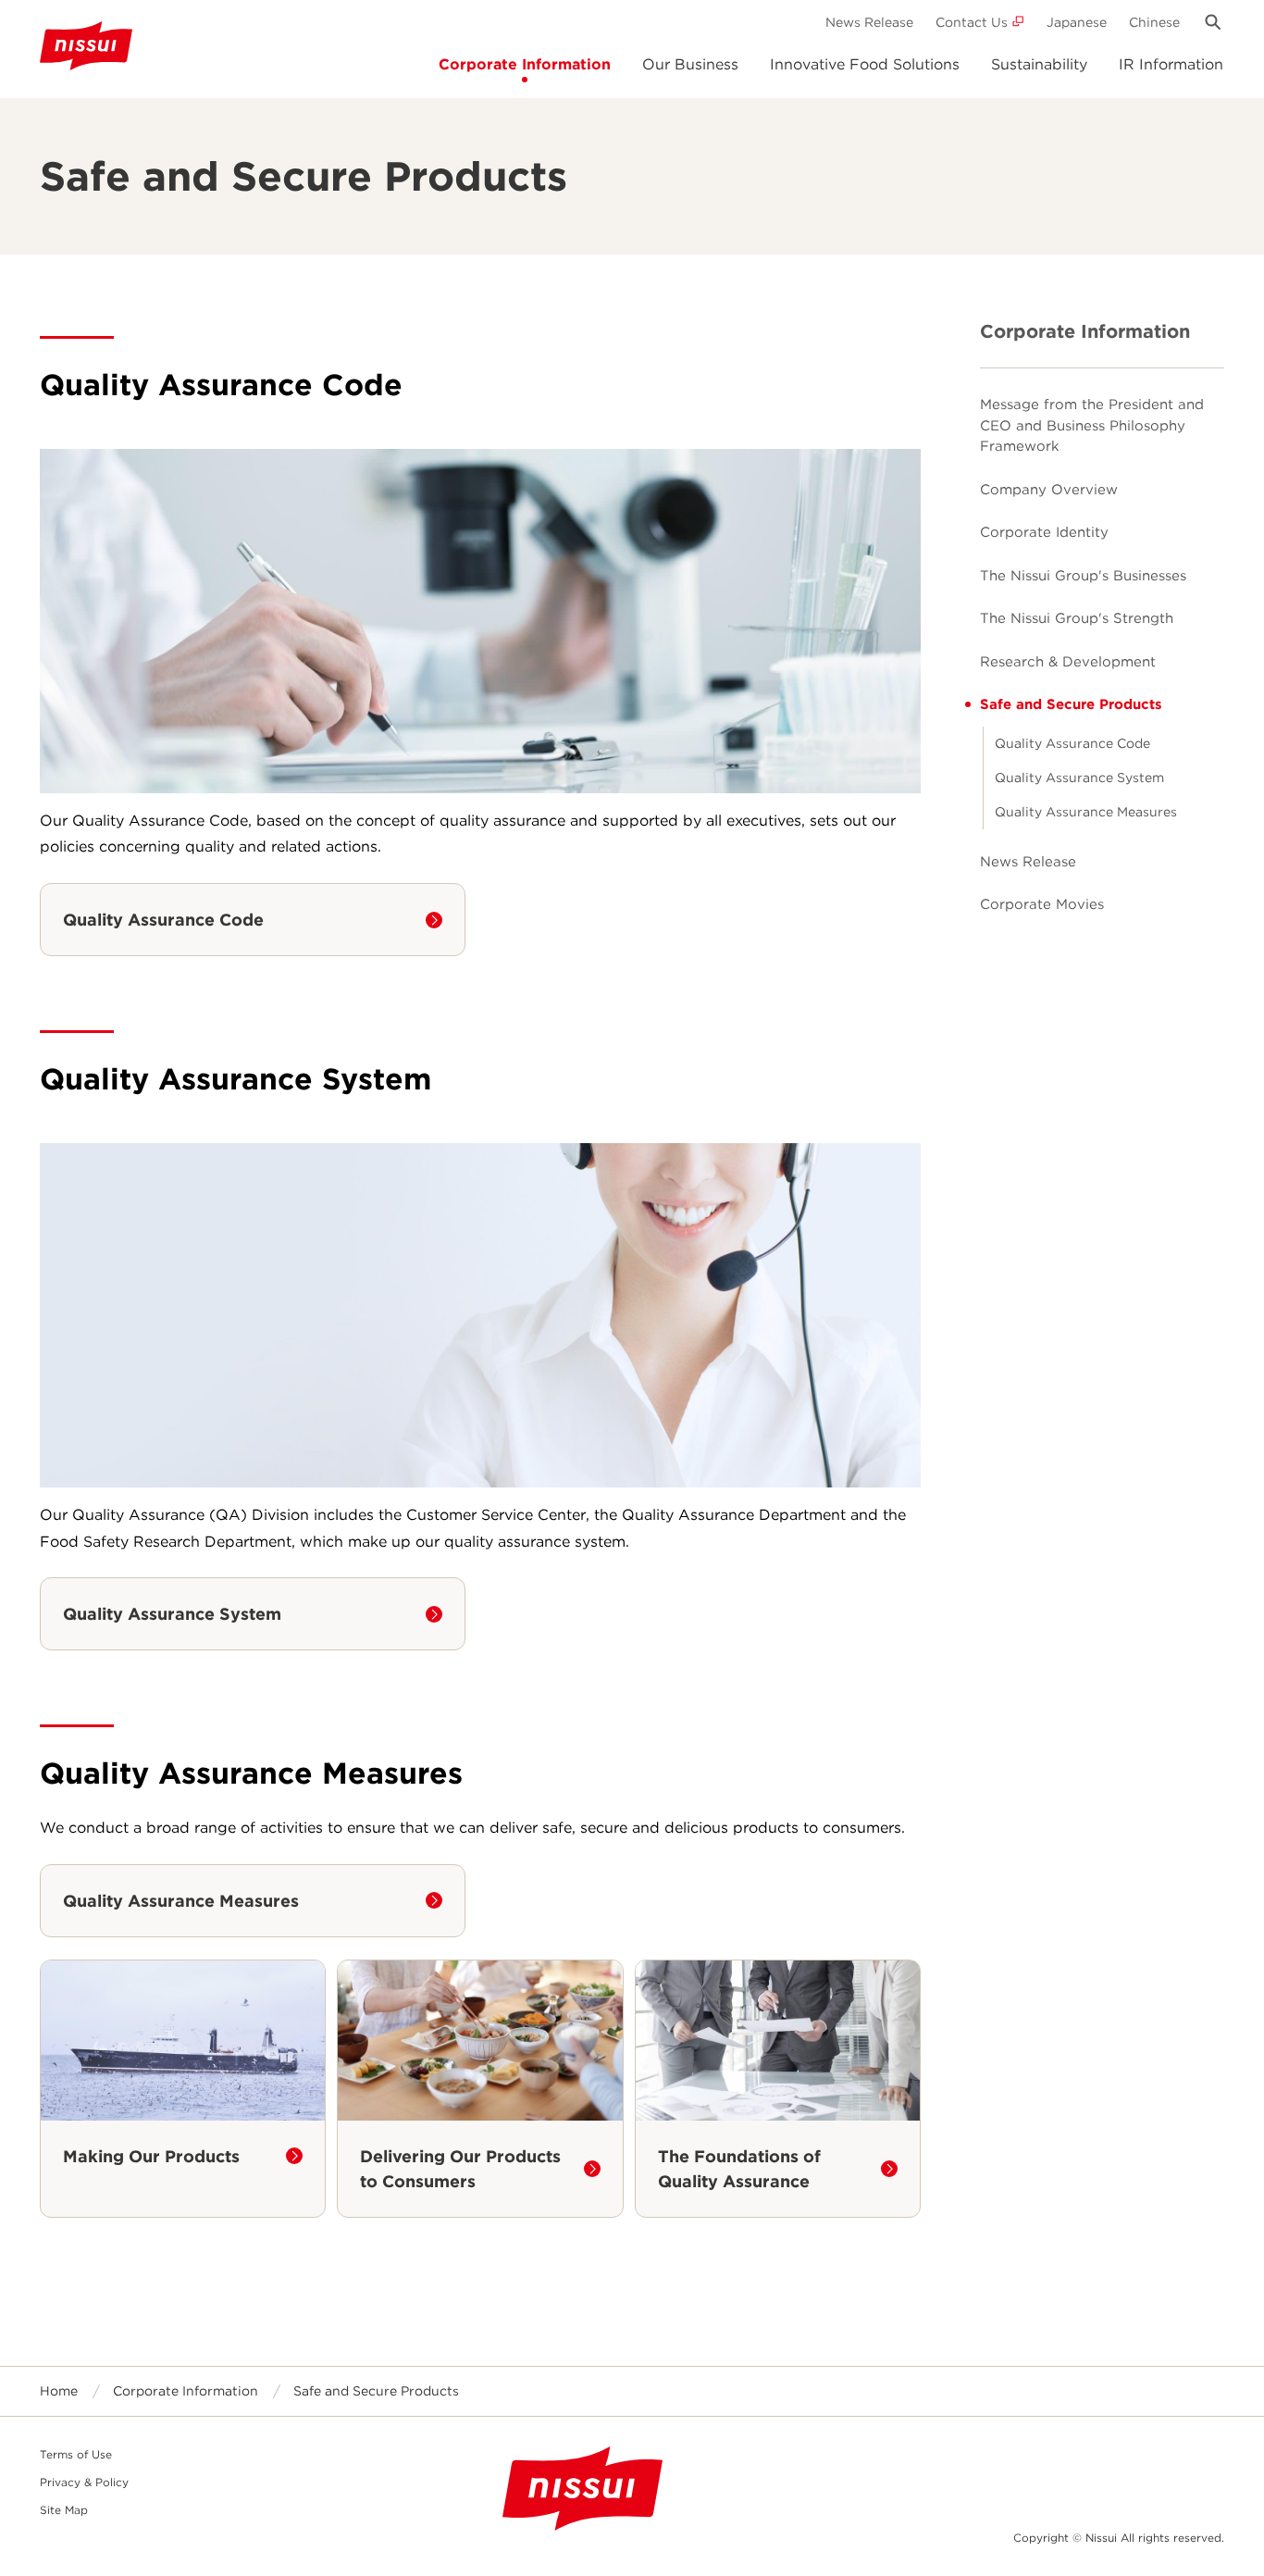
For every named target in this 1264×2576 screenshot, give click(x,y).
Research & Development (1068, 662)
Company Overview (1049, 490)
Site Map (64, 2510)
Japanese (1077, 22)
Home (59, 2391)
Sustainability (1039, 64)
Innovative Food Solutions (865, 64)
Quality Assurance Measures (1086, 812)
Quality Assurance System (1079, 778)
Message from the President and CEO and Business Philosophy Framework (1092, 425)
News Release (869, 22)
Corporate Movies (1042, 904)
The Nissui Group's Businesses (1083, 576)
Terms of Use (76, 2454)
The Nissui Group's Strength (1077, 618)
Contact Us (972, 22)
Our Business (690, 64)
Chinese (1154, 22)
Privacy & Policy (84, 2482)
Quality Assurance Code (1072, 743)
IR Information (1171, 64)
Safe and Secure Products (1071, 704)
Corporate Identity (1044, 532)
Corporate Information (525, 64)
